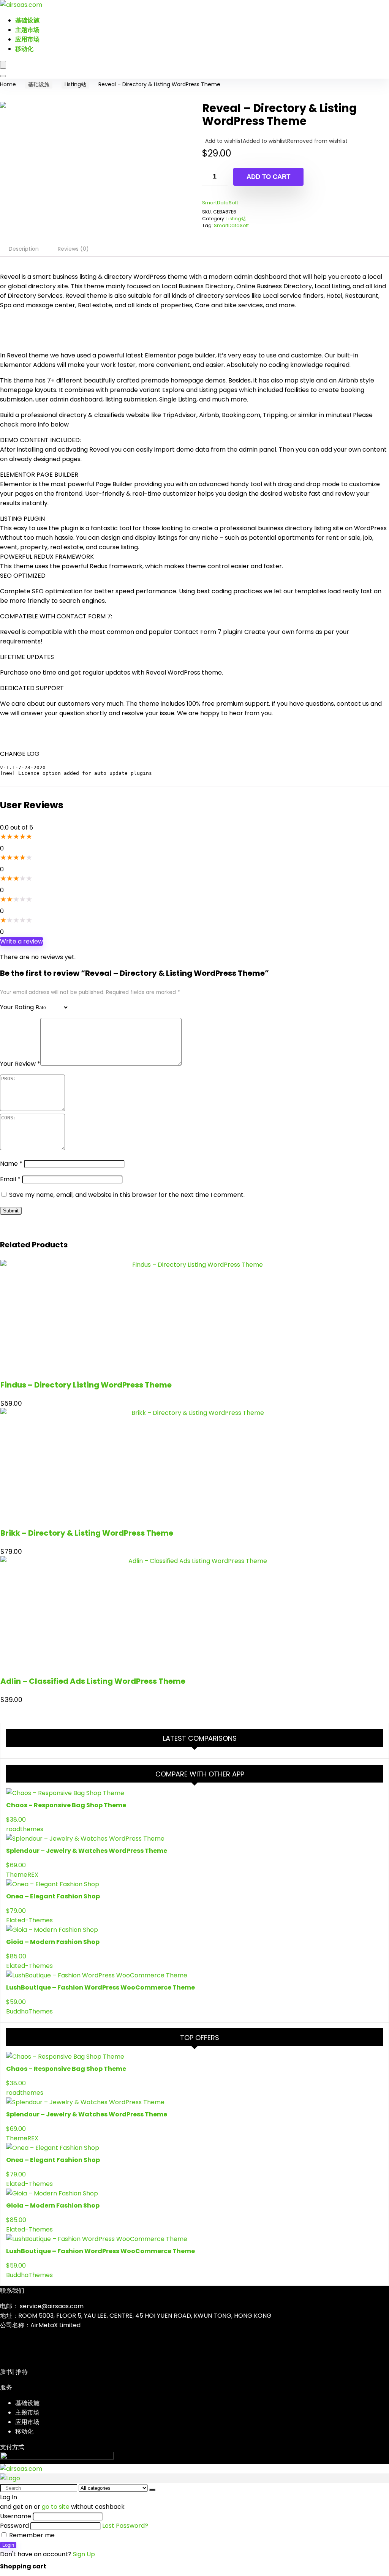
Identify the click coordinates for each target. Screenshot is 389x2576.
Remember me (31, 2535)
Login (8, 2545)
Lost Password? (125, 2526)
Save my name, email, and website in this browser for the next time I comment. (127, 1195)
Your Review (20, 1064)
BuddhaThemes (29, 2011)
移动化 (24, 49)
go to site (56, 2507)
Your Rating (17, 1007)
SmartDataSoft (220, 203)
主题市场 (27, 30)
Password (14, 2526)
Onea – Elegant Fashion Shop (53, 1896)
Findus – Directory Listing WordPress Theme (86, 1385)
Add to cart (268, 177)
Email (10, 1179)
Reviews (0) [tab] (73, 249)
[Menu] (3, 65)
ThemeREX (22, 1875)
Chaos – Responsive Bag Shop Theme (66, 1805)
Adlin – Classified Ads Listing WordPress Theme (93, 1681)
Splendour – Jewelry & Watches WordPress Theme (87, 1851)
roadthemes (25, 1829)
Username (16, 2516)
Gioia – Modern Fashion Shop (53, 1942)
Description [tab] (24, 249)
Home (8, 84)
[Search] (3, 76)
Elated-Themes (29, 1920)
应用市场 (27, 39)
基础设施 (27, 20)
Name (11, 1164)
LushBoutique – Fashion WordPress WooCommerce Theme (100, 1987)
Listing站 (75, 84)
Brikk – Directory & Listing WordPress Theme (87, 1533)
